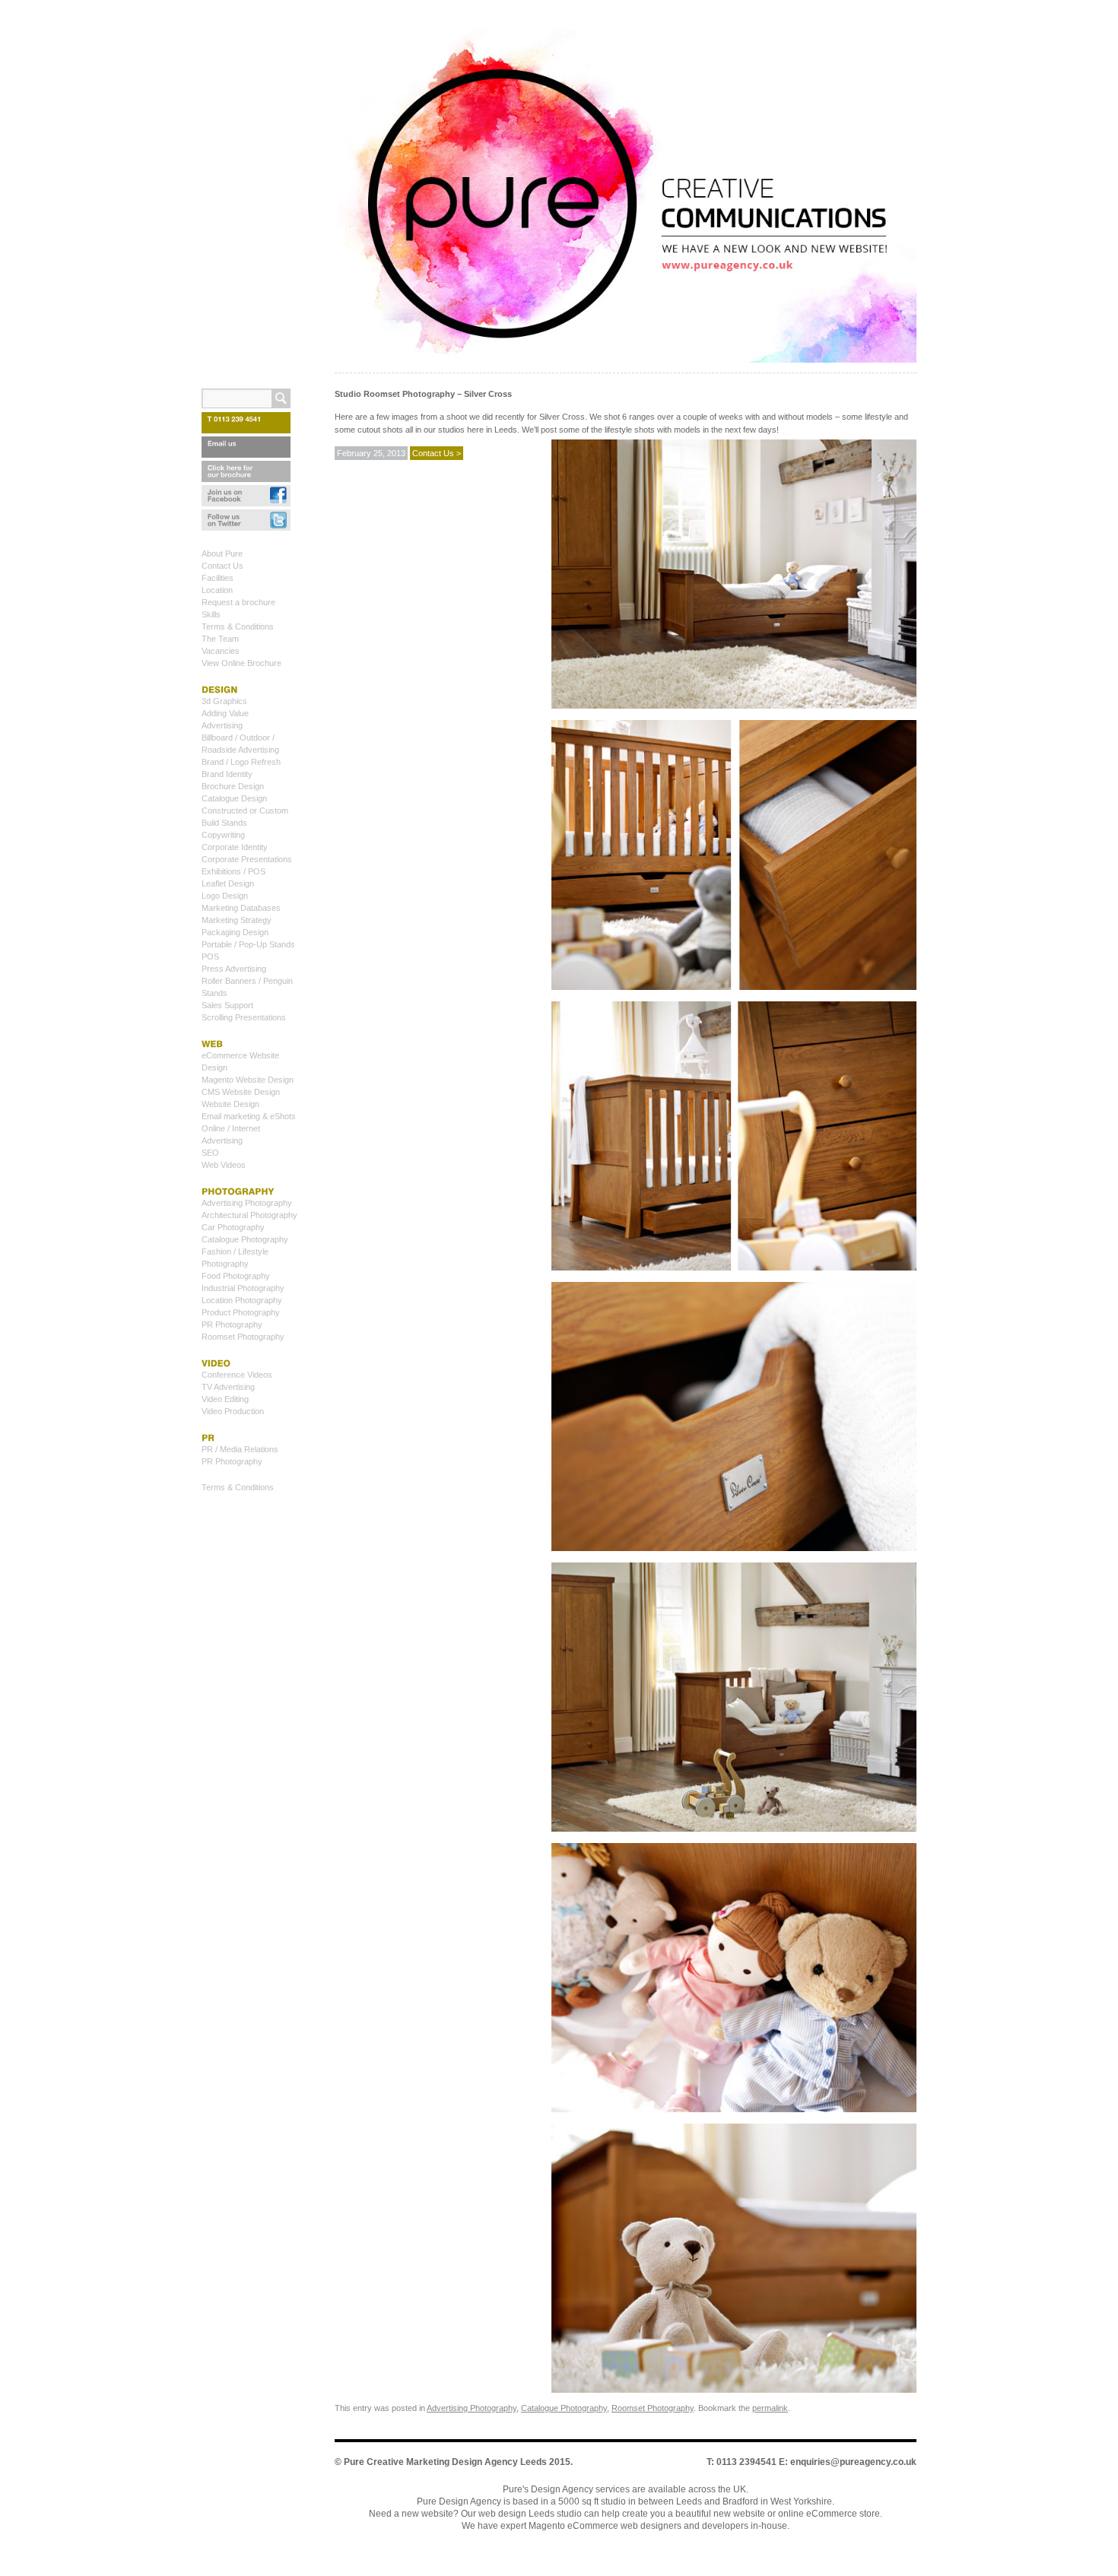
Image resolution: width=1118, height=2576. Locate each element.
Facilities (218, 578)
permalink (770, 2408)
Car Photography (233, 1227)
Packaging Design (235, 932)
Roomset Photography (653, 2408)
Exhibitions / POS (233, 871)
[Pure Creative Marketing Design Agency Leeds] (626, 200)
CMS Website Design (241, 1092)
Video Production (233, 1411)
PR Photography (232, 1324)
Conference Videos (237, 1375)
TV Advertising (228, 1387)
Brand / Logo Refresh (241, 762)
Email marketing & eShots (249, 1116)
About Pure (222, 554)
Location (217, 590)
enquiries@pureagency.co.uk (853, 2462)
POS (210, 956)
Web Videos (224, 1165)
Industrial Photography (243, 1288)
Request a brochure (238, 602)
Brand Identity (227, 774)
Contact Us (222, 566)
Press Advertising (234, 969)
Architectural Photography (249, 1215)
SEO (210, 1153)
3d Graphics (224, 701)
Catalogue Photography (564, 2408)
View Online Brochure (241, 663)
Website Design (230, 1104)
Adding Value (225, 713)
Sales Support (227, 1005)
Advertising (222, 725)
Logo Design (225, 896)
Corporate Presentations (247, 859)
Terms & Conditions (238, 627)
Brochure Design (233, 786)
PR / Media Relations (240, 1449)
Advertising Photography (472, 2408)
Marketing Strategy (237, 920)
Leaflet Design (228, 884)
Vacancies (221, 651)
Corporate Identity (235, 847)
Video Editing (225, 1399)
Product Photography (241, 1312)
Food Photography (236, 1276)
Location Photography (242, 1300)
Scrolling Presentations (244, 1017)
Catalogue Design (234, 798)
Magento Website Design (248, 1080)
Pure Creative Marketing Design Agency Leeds (445, 2462)
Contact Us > (437, 453)
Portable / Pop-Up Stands (248, 944)
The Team (220, 639)
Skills (211, 614)
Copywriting (223, 835)
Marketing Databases (241, 908)
